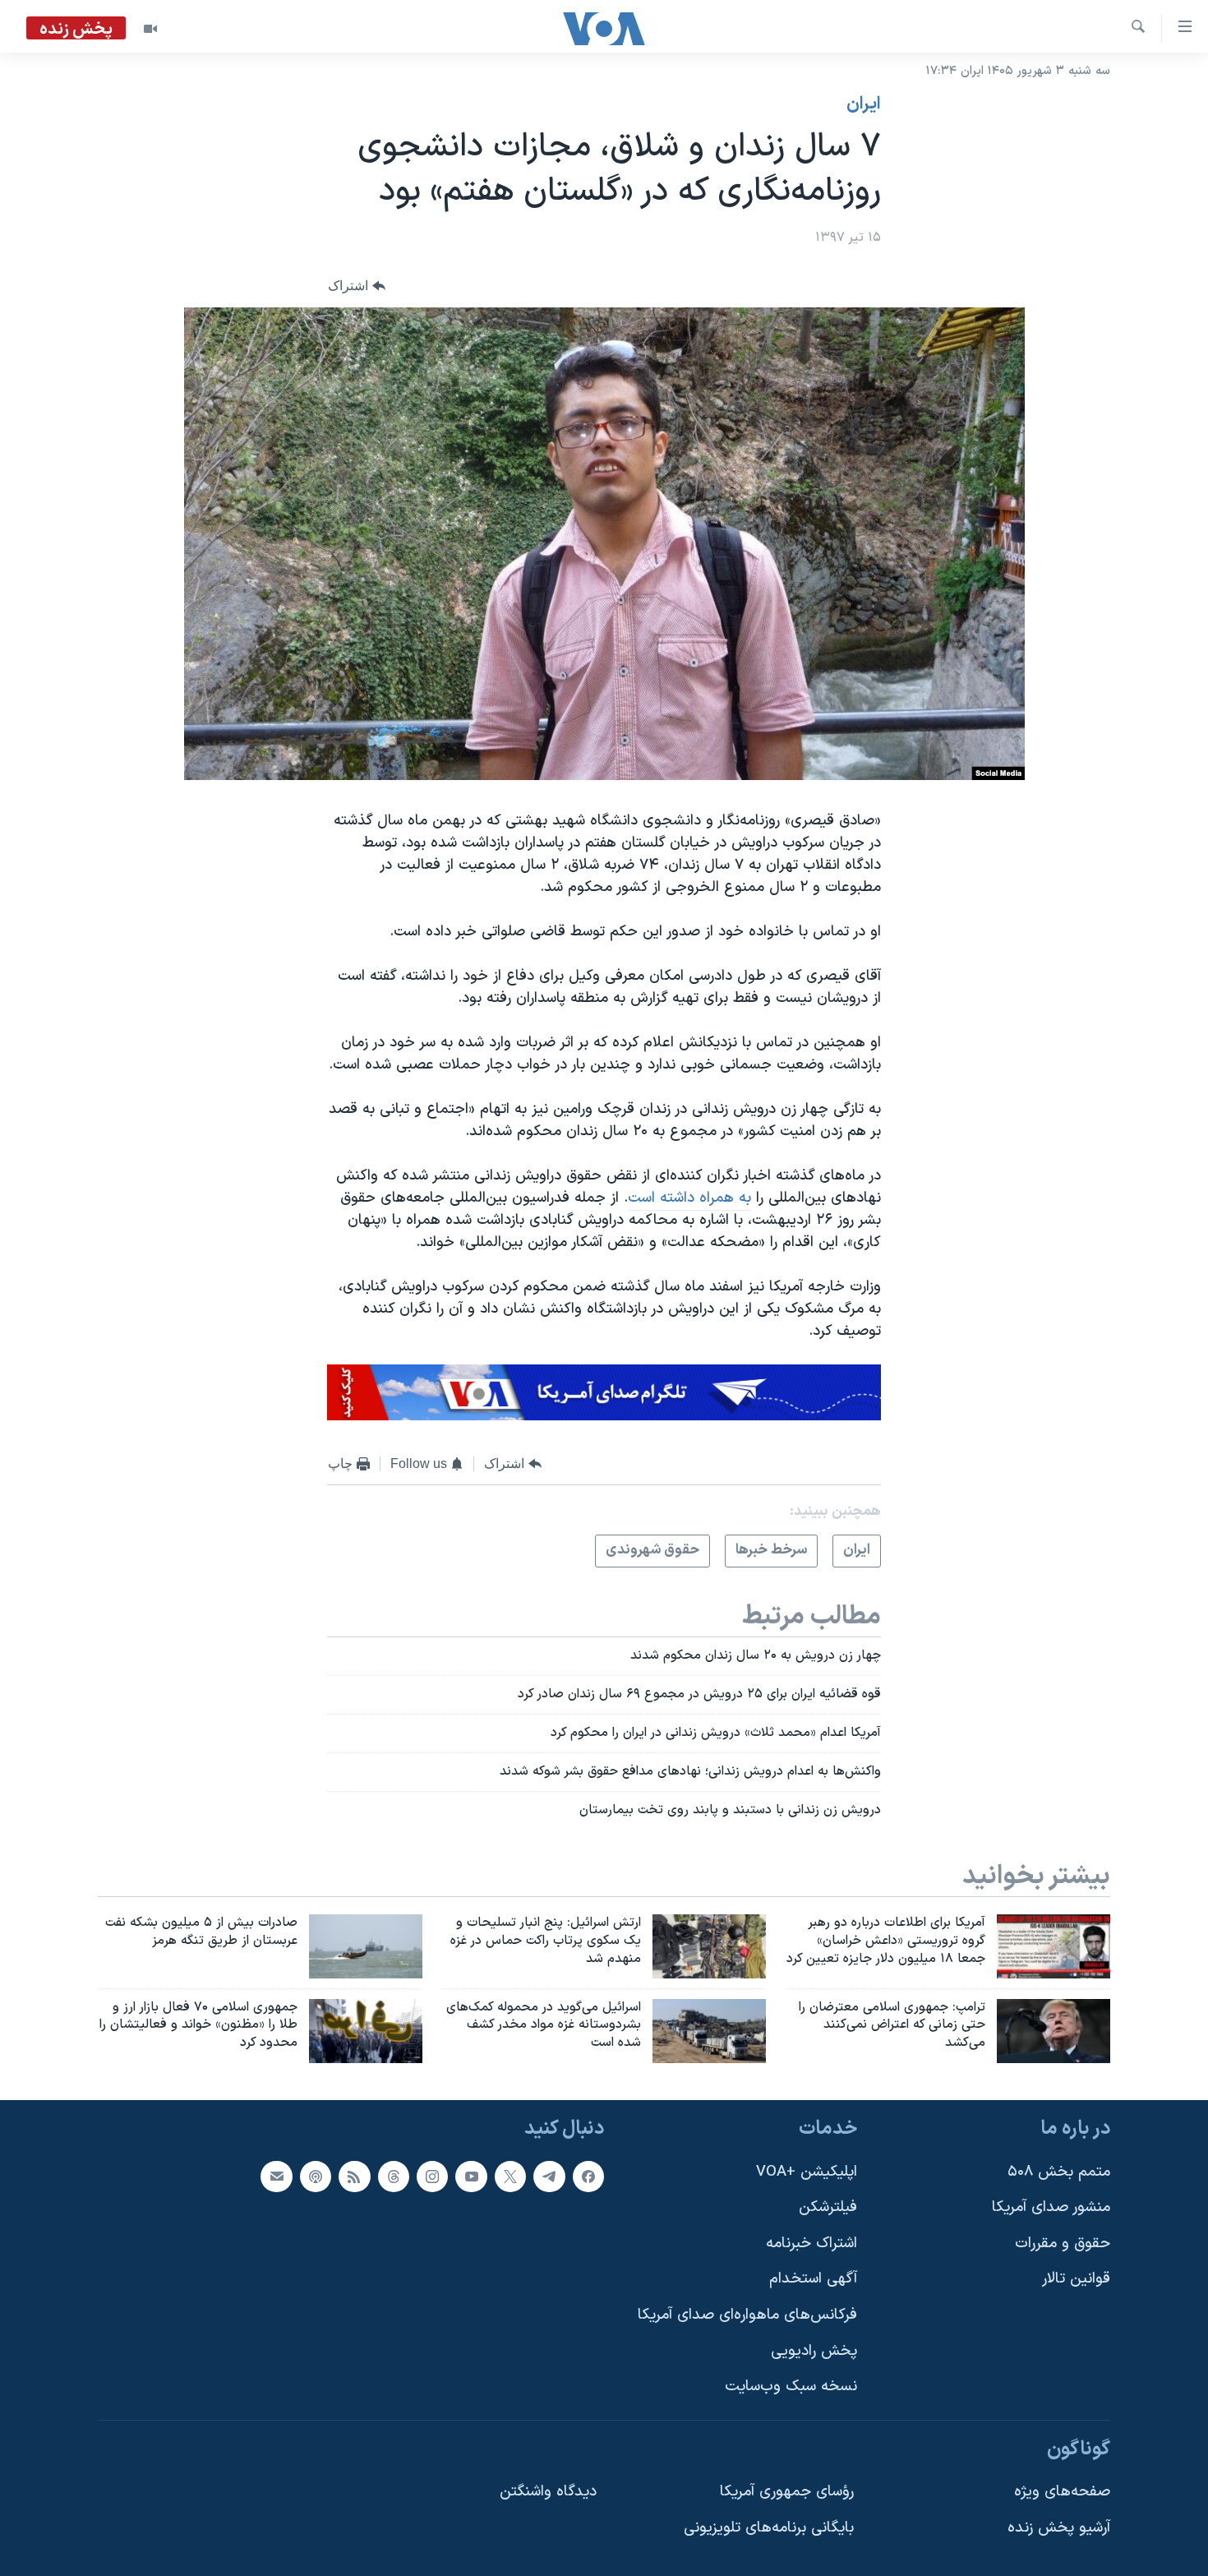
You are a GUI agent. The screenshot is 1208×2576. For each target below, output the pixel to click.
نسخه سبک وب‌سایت (791, 2387)
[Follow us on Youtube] (471, 2177)
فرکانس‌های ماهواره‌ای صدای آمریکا (747, 2315)
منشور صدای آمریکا (1051, 2207)
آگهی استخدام (813, 2280)
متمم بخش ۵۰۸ (1059, 2172)
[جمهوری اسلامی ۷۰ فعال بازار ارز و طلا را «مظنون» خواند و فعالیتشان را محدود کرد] (366, 2031)
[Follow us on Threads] (394, 2177)
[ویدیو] (150, 29)
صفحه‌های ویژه (1062, 2493)
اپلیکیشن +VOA (807, 2172)
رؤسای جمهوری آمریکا (787, 2493)
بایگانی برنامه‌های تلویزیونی (769, 2528)
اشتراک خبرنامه (811, 2244)
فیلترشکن (828, 2207)
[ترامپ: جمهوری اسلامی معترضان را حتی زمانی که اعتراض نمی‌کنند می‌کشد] (1054, 2031)
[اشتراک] (276, 2177)
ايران (864, 104)
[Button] (357, 286)
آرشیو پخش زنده (1059, 2528)
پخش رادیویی (814, 2351)
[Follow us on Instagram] (432, 2177)
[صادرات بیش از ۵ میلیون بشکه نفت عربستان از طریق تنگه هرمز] (366, 1946)
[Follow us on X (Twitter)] (510, 2177)
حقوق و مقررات (1063, 2244)
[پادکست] (316, 2177)
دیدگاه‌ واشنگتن (548, 2493)
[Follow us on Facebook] (588, 2177)
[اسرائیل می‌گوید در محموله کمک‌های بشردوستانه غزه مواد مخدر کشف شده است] (709, 2031)
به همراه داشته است (689, 1198)
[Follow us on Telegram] (549, 2177)
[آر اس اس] (354, 2177)
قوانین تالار (1076, 2280)
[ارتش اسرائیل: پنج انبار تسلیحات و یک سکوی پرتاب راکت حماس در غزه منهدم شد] (709, 1946)
